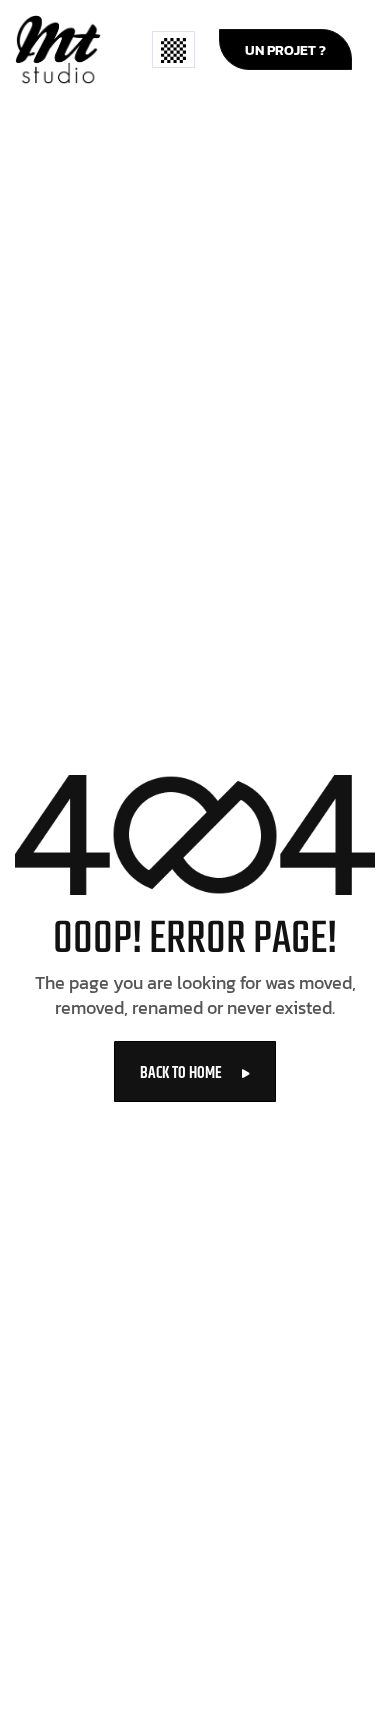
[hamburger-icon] (173, 49)
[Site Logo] (58, 48)
